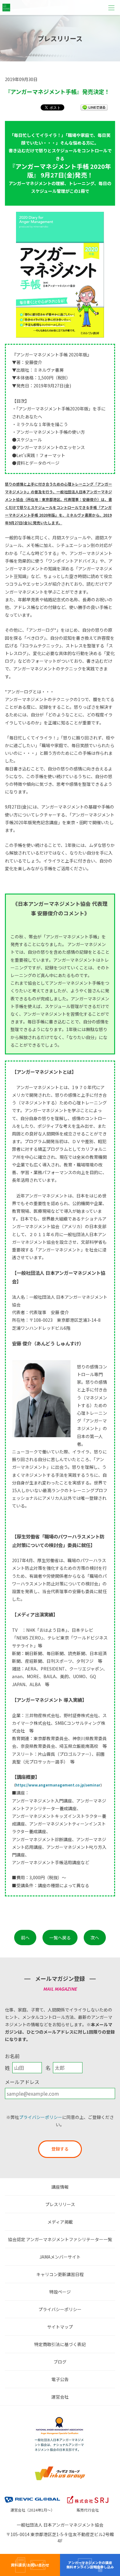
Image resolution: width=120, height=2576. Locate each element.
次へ (95, 1938)
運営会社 (60, 2397)
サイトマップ (60, 2327)
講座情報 (60, 2187)
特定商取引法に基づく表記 (60, 2344)
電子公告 (60, 2379)
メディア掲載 (60, 2222)
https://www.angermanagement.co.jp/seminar (58, 1785)
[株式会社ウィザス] (60, 2468)
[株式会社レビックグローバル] (32, 2496)
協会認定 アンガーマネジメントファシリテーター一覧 (60, 2239)
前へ (25, 1938)
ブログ (60, 2362)
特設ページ (60, 2292)
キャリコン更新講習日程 (60, 2274)
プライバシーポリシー (41, 2117)
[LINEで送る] (94, 107)
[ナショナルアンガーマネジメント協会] (60, 2419)
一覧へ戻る (60, 1938)
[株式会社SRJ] (88, 2496)
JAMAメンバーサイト (60, 2257)
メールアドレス (22, 2082)
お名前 (12, 2056)
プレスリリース (60, 2204)
